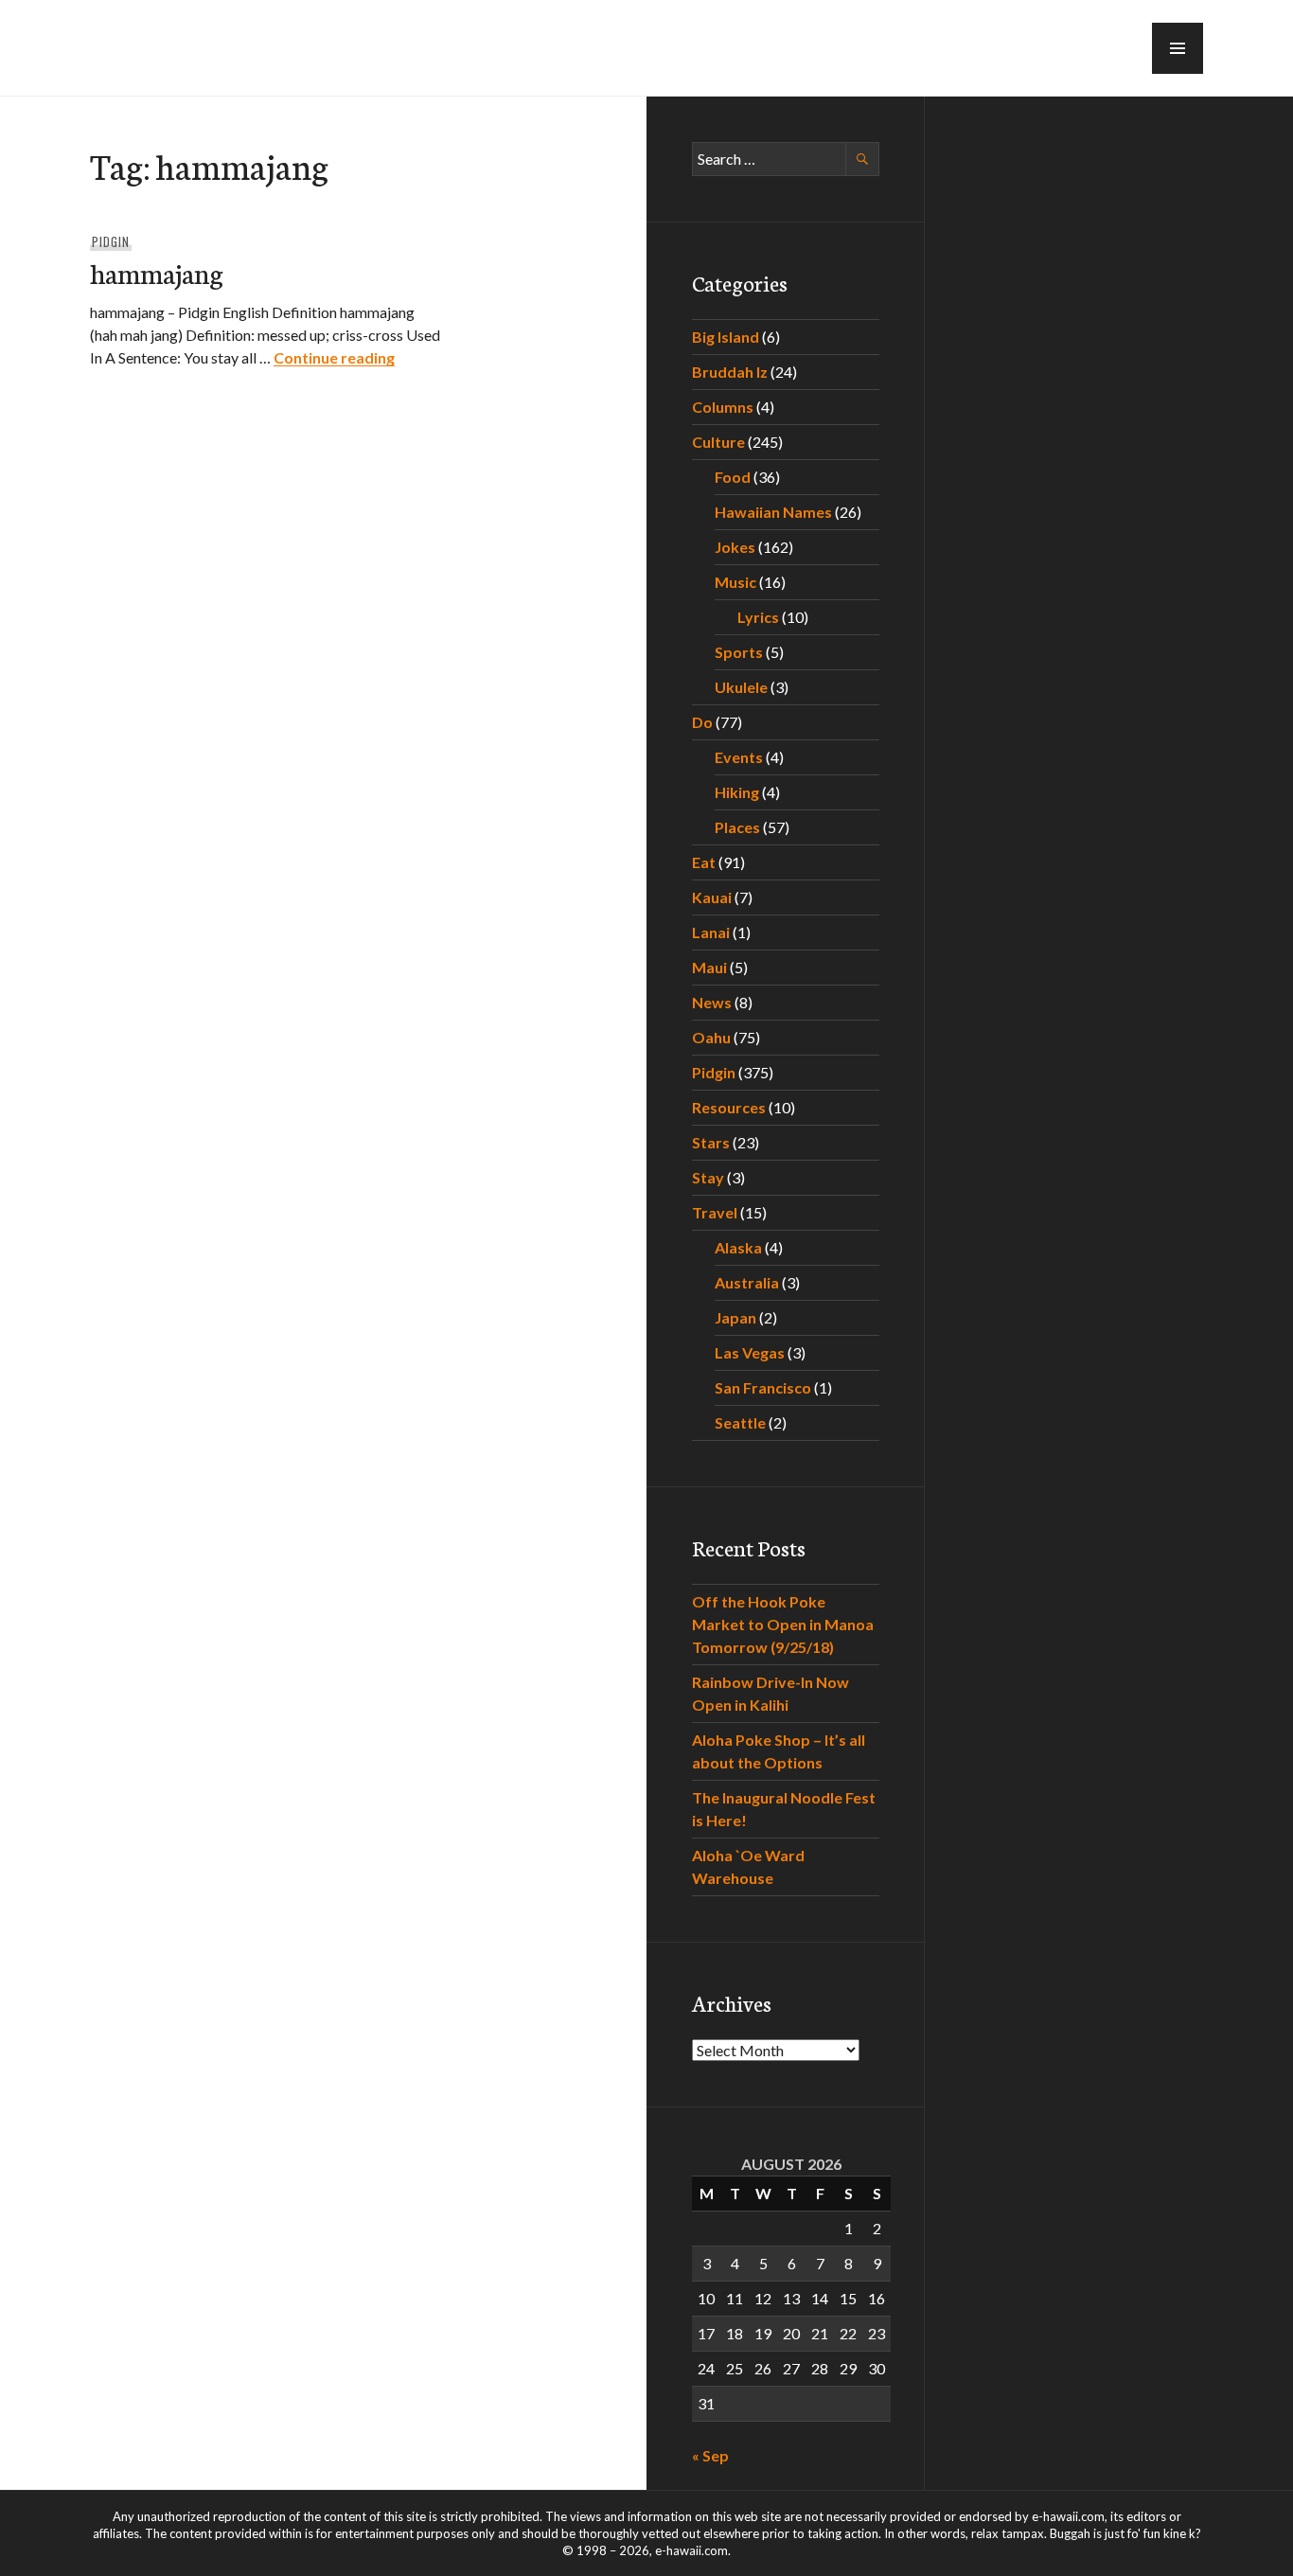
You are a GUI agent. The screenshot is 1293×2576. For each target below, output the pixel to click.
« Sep (710, 2455)
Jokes (735, 547)
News (712, 1002)
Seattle (740, 1422)
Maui (709, 967)
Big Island (726, 337)
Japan (735, 1317)
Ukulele (741, 687)
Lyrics (758, 617)
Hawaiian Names (773, 512)
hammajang (157, 272)
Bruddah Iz (730, 372)
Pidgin (111, 241)
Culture (718, 442)
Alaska (738, 1247)
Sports (739, 652)
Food (733, 477)
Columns (723, 407)
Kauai (712, 897)
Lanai (711, 932)
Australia (747, 1282)
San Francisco (763, 1387)
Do (702, 722)
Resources (729, 1107)
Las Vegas (750, 1352)
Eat (704, 862)
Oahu (711, 1037)
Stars (711, 1142)
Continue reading (334, 357)
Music (735, 582)
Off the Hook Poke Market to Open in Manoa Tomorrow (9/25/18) (783, 1624)
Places (737, 827)
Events (739, 757)
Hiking (737, 792)
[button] (1178, 48)
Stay (708, 1177)
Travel (715, 1212)
